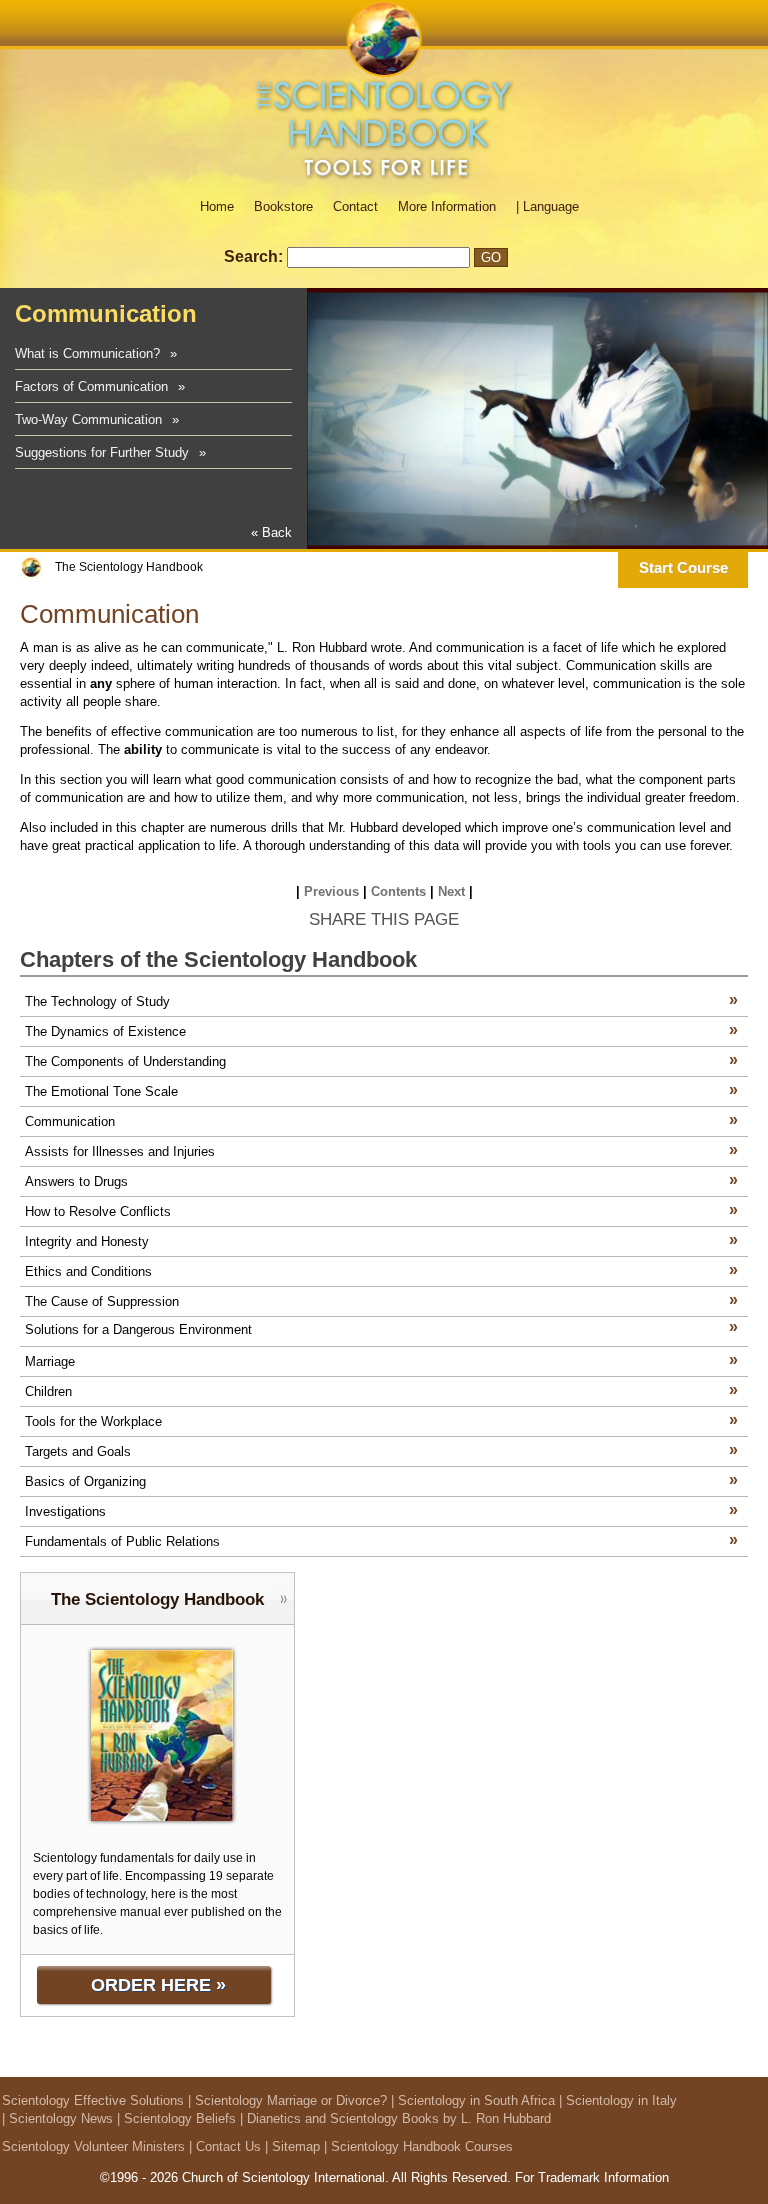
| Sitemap (292, 2146)
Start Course (683, 567)
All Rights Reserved (449, 2177)
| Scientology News (57, 2118)
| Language (547, 206)
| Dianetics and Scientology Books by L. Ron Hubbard (395, 2118)
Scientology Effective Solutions (93, 2100)
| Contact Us (225, 2146)
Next (451, 891)
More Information (447, 206)
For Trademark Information (592, 2177)
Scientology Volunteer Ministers (93, 2146)
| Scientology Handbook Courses (418, 2146)
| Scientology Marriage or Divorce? (287, 2100)
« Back (271, 532)
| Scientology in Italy (618, 2100)
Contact (355, 206)
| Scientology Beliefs (176, 2118)
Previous (331, 891)
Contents (398, 891)
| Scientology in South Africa (473, 2100)
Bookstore (283, 206)
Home (217, 206)
